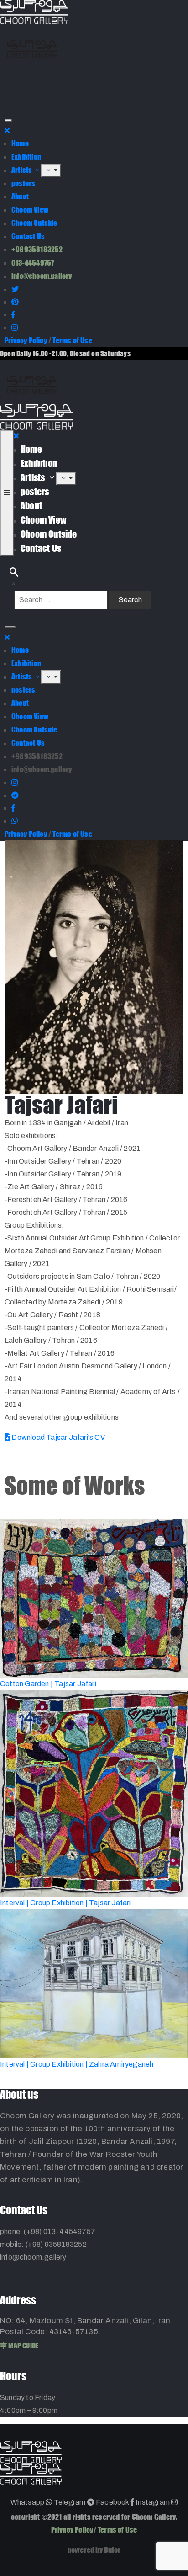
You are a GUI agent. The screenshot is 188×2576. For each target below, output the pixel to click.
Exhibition (26, 157)
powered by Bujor (94, 2550)
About (20, 196)
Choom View (30, 210)
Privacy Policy (26, 340)
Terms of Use (72, 340)
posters (23, 183)
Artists (23, 170)
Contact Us (28, 236)
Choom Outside (34, 223)
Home (20, 143)
